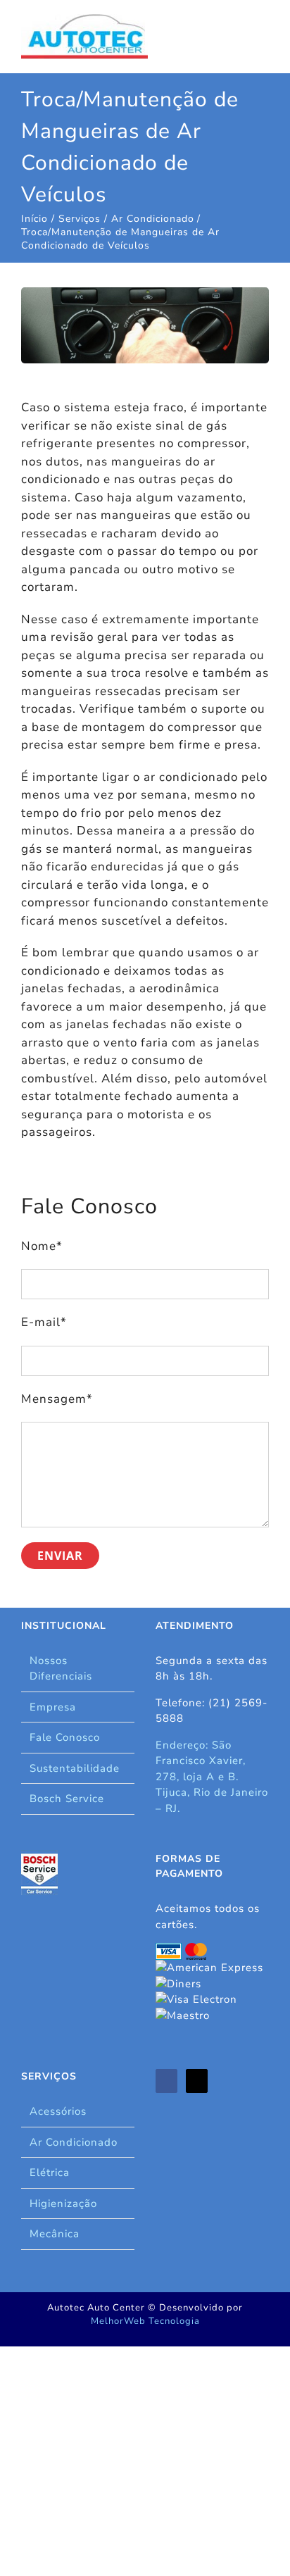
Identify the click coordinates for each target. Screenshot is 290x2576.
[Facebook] (166, 2081)
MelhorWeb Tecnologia (145, 2321)
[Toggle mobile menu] (263, 29)
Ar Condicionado (74, 2142)
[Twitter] (197, 2081)
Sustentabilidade (75, 1768)
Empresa (53, 1707)
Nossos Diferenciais (61, 1669)
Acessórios (58, 2111)
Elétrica (50, 2172)
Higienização (63, 2203)
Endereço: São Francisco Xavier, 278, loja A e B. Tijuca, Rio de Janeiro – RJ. (212, 1777)
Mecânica (55, 2234)
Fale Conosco (65, 1737)
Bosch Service (67, 1799)
